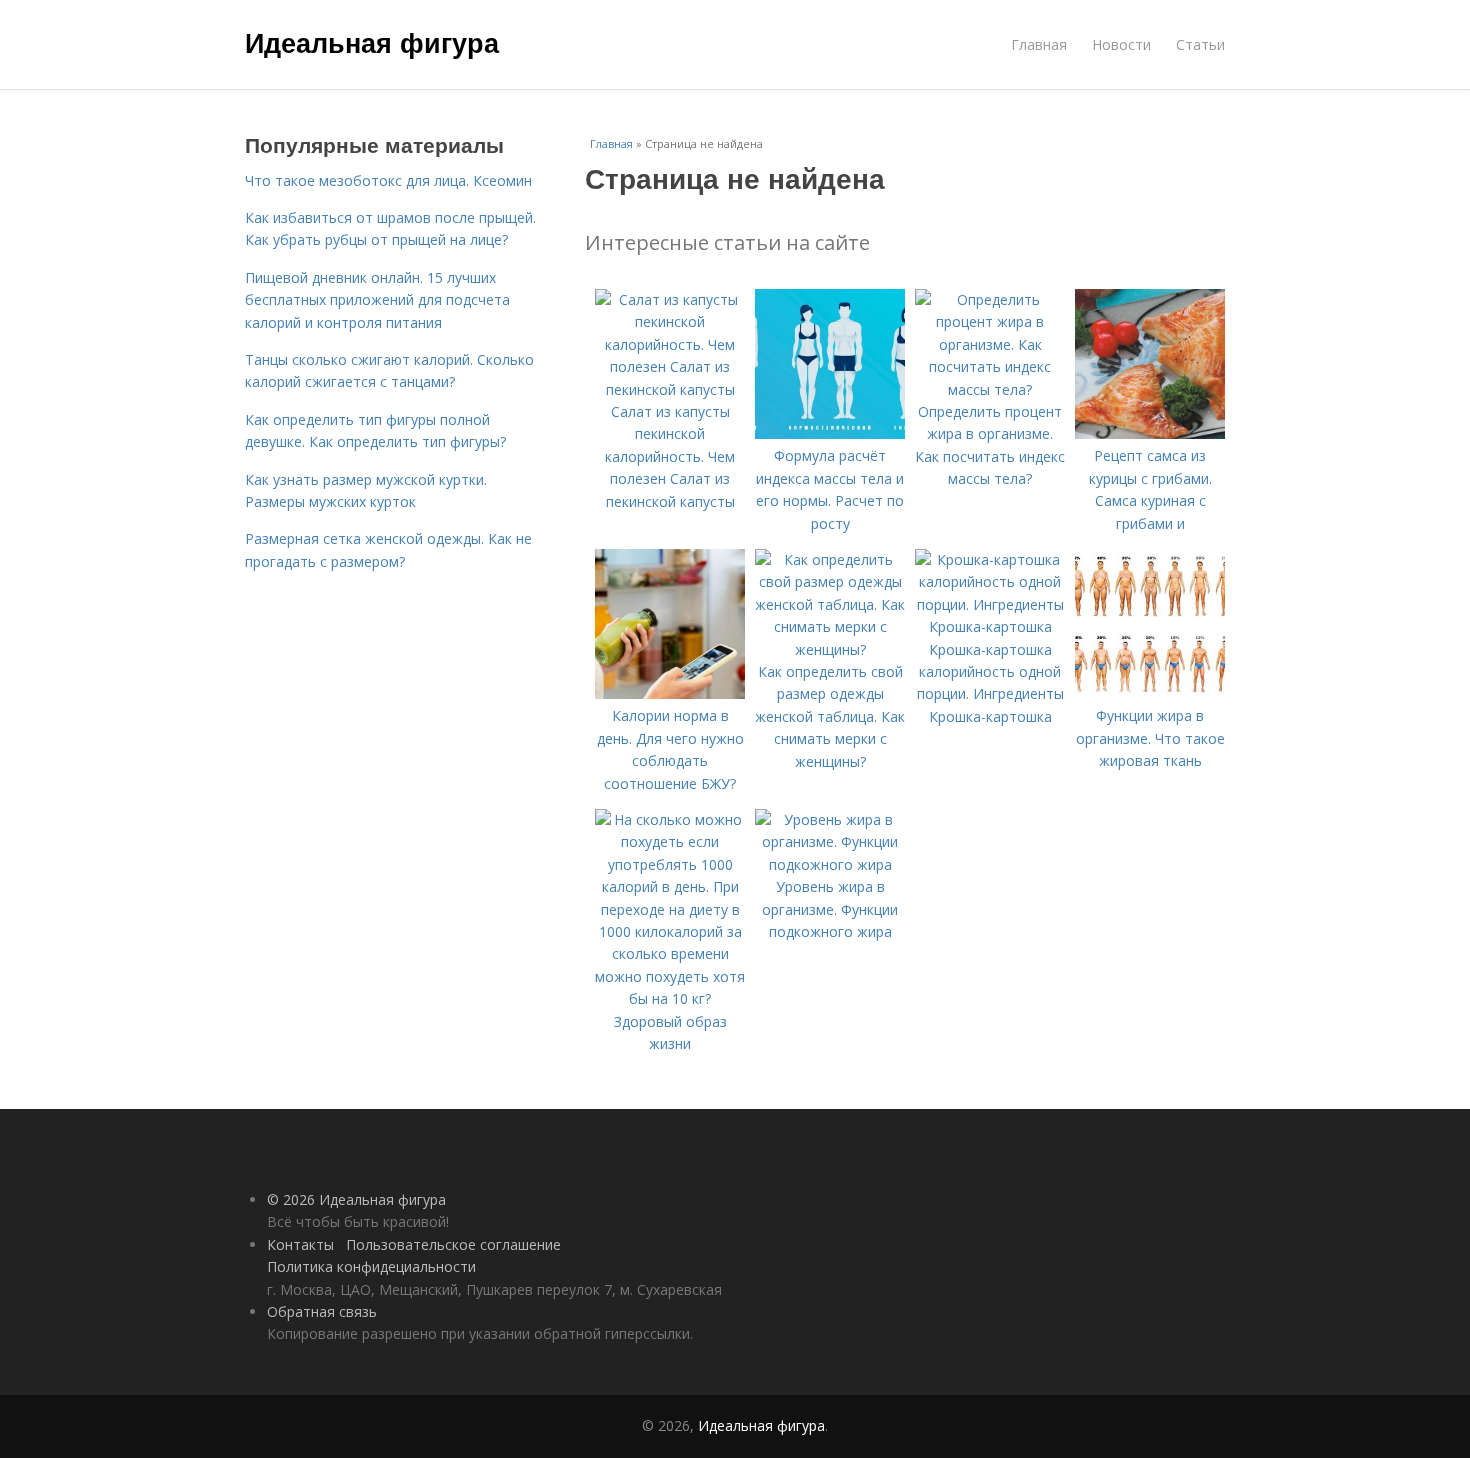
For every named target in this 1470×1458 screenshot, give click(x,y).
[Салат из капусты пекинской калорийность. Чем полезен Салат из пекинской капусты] (670, 389)
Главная (1039, 44)
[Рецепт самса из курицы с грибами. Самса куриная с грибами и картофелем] (1150, 433)
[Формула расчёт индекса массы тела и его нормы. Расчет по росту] (830, 433)
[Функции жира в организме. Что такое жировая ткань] (1150, 693)
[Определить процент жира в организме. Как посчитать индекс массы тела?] (990, 389)
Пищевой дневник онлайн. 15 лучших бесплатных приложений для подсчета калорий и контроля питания (377, 300)
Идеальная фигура (372, 42)
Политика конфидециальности (371, 1266)
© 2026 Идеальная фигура (356, 1199)
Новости (1121, 44)
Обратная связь (322, 1311)
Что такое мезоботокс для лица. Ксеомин (388, 180)
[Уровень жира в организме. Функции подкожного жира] (830, 864)
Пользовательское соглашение (453, 1244)
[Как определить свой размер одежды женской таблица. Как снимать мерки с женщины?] (830, 649)
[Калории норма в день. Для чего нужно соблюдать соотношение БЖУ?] (670, 693)
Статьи (1200, 44)
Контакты (300, 1244)
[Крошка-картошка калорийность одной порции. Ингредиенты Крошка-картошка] (990, 626)
